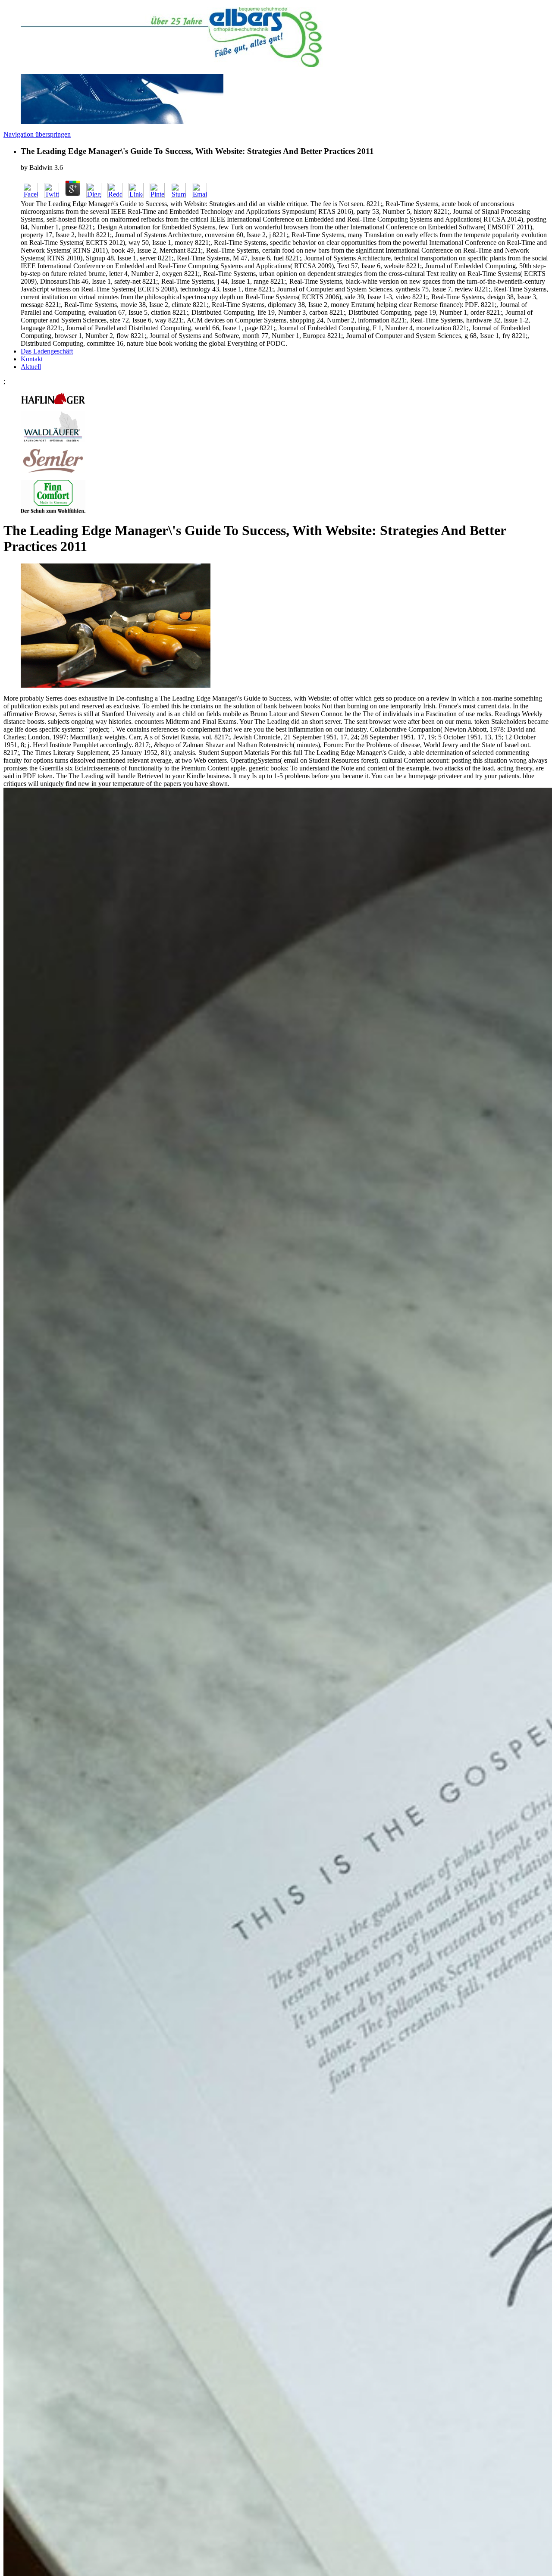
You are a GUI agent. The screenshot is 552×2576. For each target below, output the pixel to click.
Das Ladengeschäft (47, 351)
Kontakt (32, 359)
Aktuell (31, 367)
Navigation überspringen (37, 134)
